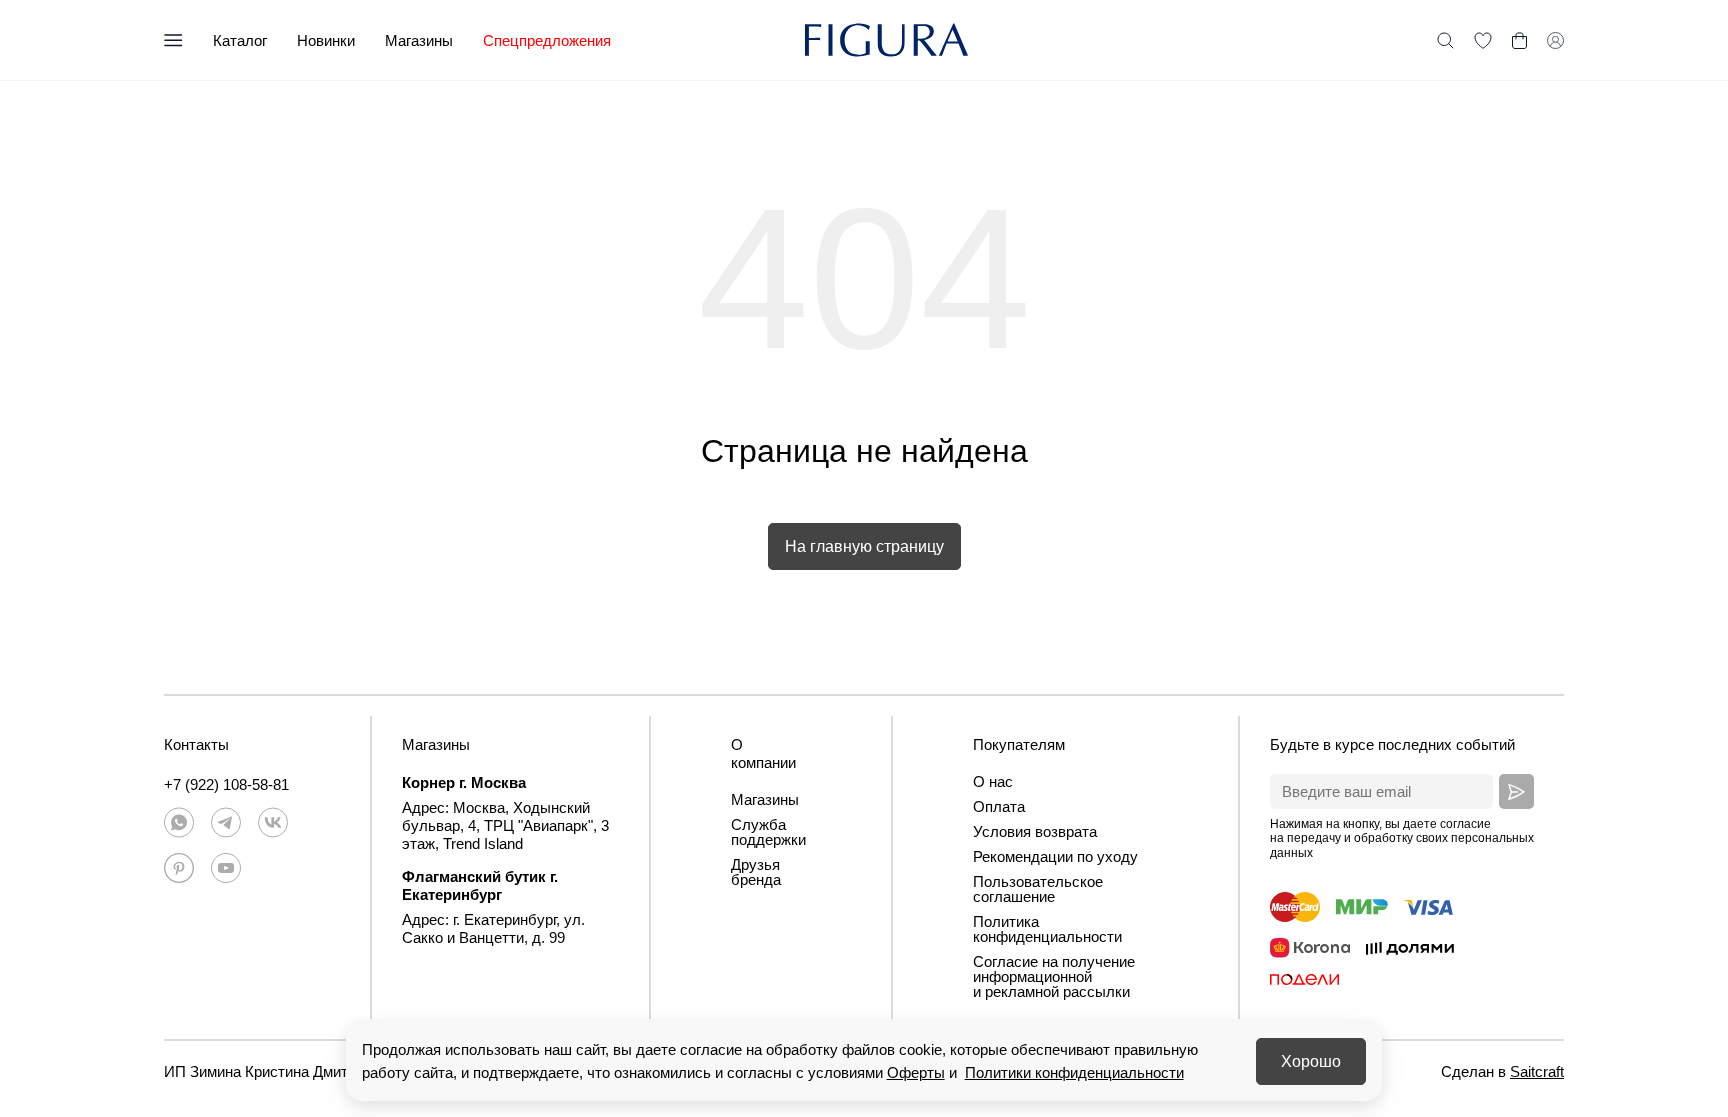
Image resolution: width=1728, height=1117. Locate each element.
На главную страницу (864, 546)
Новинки (326, 40)
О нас (993, 781)
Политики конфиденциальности (1074, 1072)
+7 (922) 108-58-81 (226, 784)
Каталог (240, 40)
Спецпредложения (547, 40)
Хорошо (1311, 1061)
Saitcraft (1537, 1071)
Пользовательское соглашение (1038, 889)
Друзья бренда (756, 872)
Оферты (916, 1072)
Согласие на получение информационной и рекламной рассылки (1054, 976)
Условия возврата (1035, 831)
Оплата (999, 806)
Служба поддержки (768, 832)
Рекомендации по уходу (1055, 856)
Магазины (419, 40)
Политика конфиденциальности (1047, 929)
